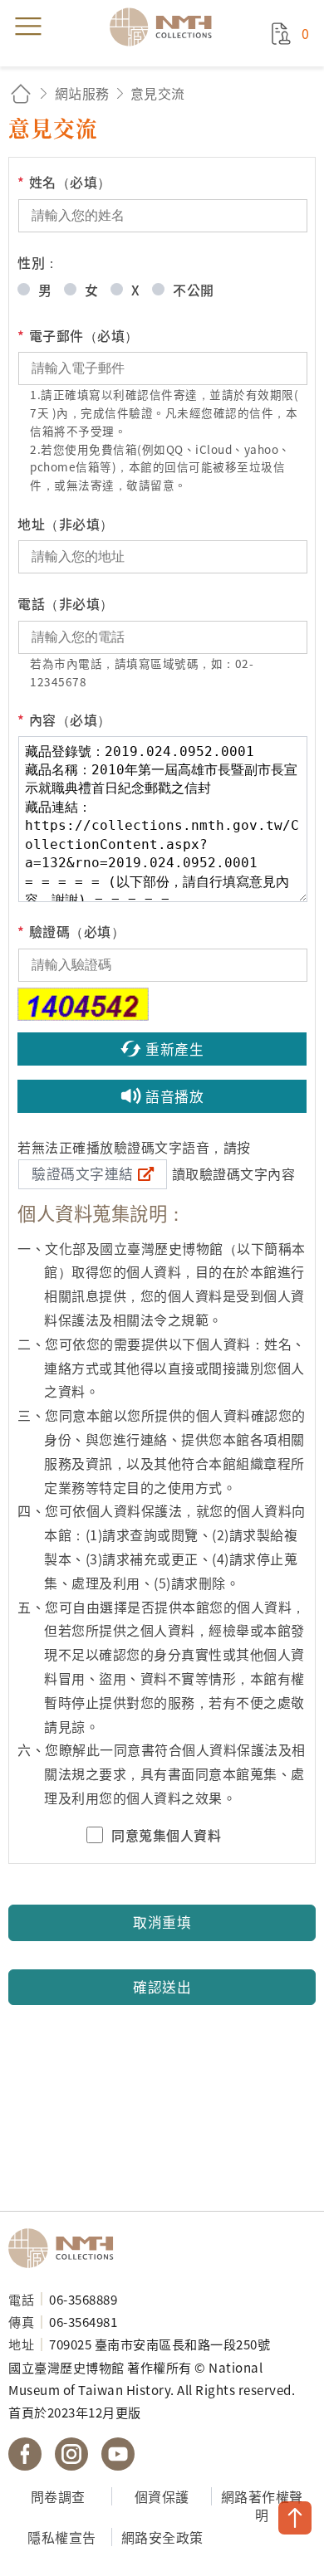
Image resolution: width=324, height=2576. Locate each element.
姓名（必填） (64, 182)
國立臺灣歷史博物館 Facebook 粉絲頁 (25, 2454)
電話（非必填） (66, 603)
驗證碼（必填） (71, 931)
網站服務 (82, 93)
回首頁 (21, 93)
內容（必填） (64, 720)
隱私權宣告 (62, 2537)
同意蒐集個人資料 (166, 1835)
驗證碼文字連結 (83, 1173)
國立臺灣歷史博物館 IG (71, 2454)
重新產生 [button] (174, 1049)
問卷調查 (58, 2496)
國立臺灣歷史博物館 (66, 2248)
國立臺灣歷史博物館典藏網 (166, 27)
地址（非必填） (66, 524)
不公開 (194, 290)
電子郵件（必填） (78, 335)
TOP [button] (295, 2518)
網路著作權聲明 (262, 2506)
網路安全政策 (162, 2537)
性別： (38, 262)
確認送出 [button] (162, 1987)
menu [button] (28, 27)
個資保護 (162, 2496)
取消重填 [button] (162, 1922)
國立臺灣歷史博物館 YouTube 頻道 (118, 2454)
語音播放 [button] (174, 1096)
